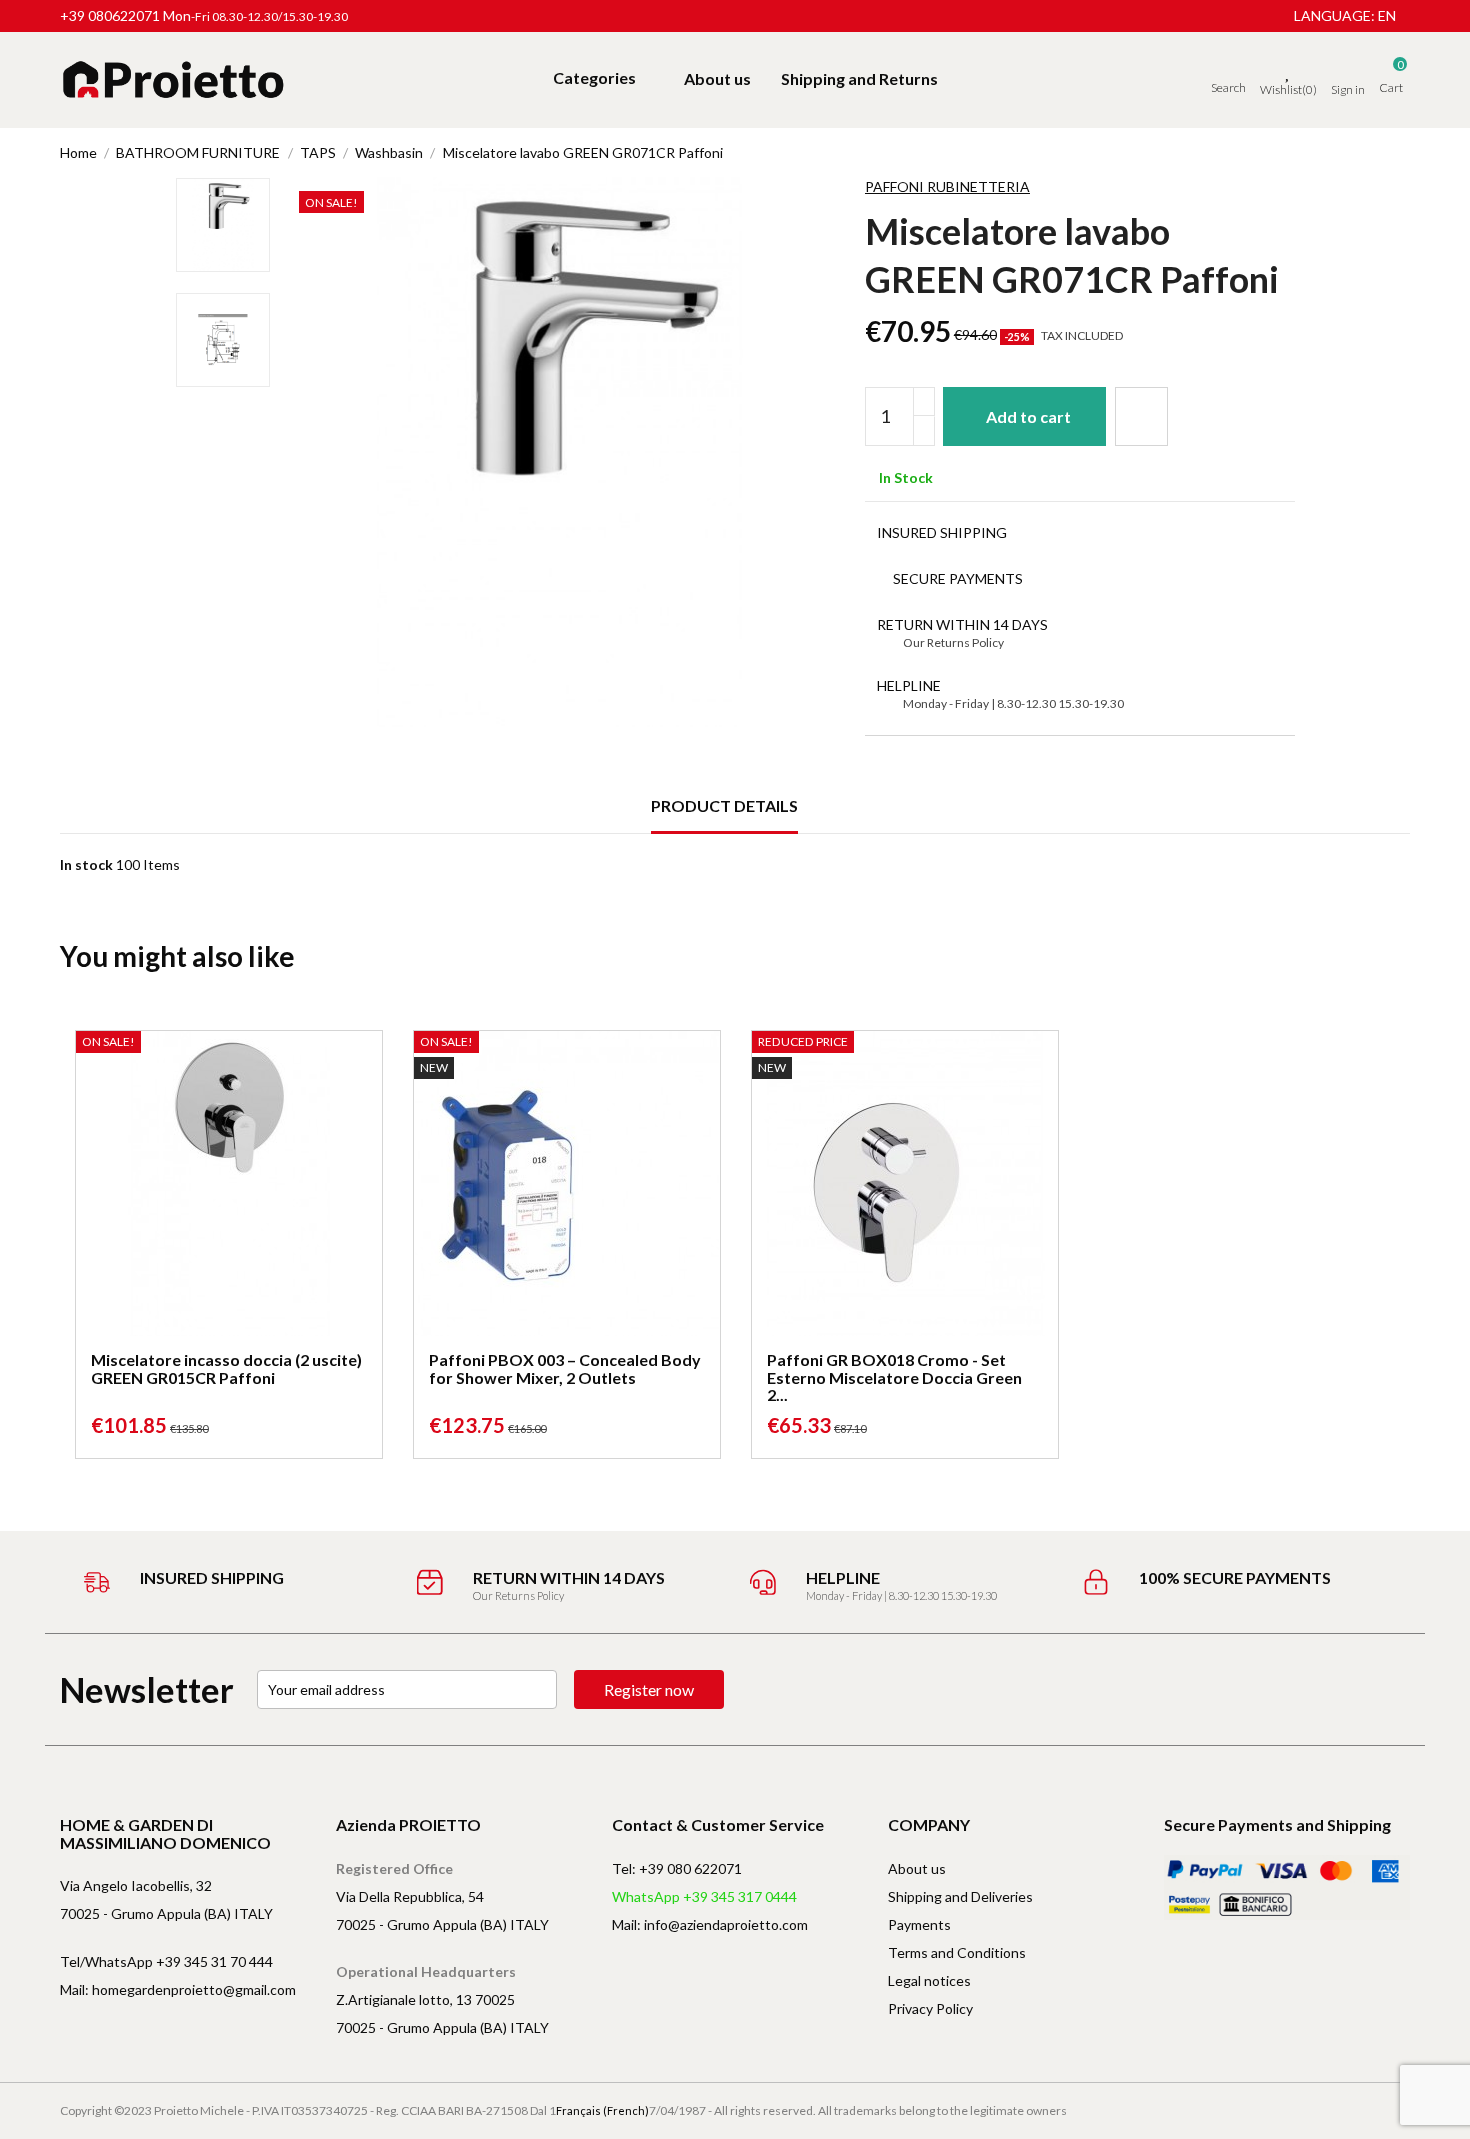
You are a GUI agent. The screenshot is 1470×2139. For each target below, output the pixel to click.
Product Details (724, 805)
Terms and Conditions (957, 1952)
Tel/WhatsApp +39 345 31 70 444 (166, 1961)
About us (917, 1868)
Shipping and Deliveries (960, 1896)
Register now (649, 1689)
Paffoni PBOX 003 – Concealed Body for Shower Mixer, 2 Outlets (565, 1368)
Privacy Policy (930, 2008)
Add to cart (1028, 416)
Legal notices (929, 1980)
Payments (919, 1924)
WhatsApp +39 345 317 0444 (704, 1896)
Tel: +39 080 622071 (677, 1868)
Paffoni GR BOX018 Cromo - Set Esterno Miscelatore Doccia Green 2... (894, 1377)
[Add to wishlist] (1141, 416)
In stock (86, 864)
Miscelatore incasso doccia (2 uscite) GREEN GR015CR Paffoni (226, 1368)
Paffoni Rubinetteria (947, 186)
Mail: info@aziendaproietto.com (710, 1924)
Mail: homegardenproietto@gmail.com (178, 1989)
